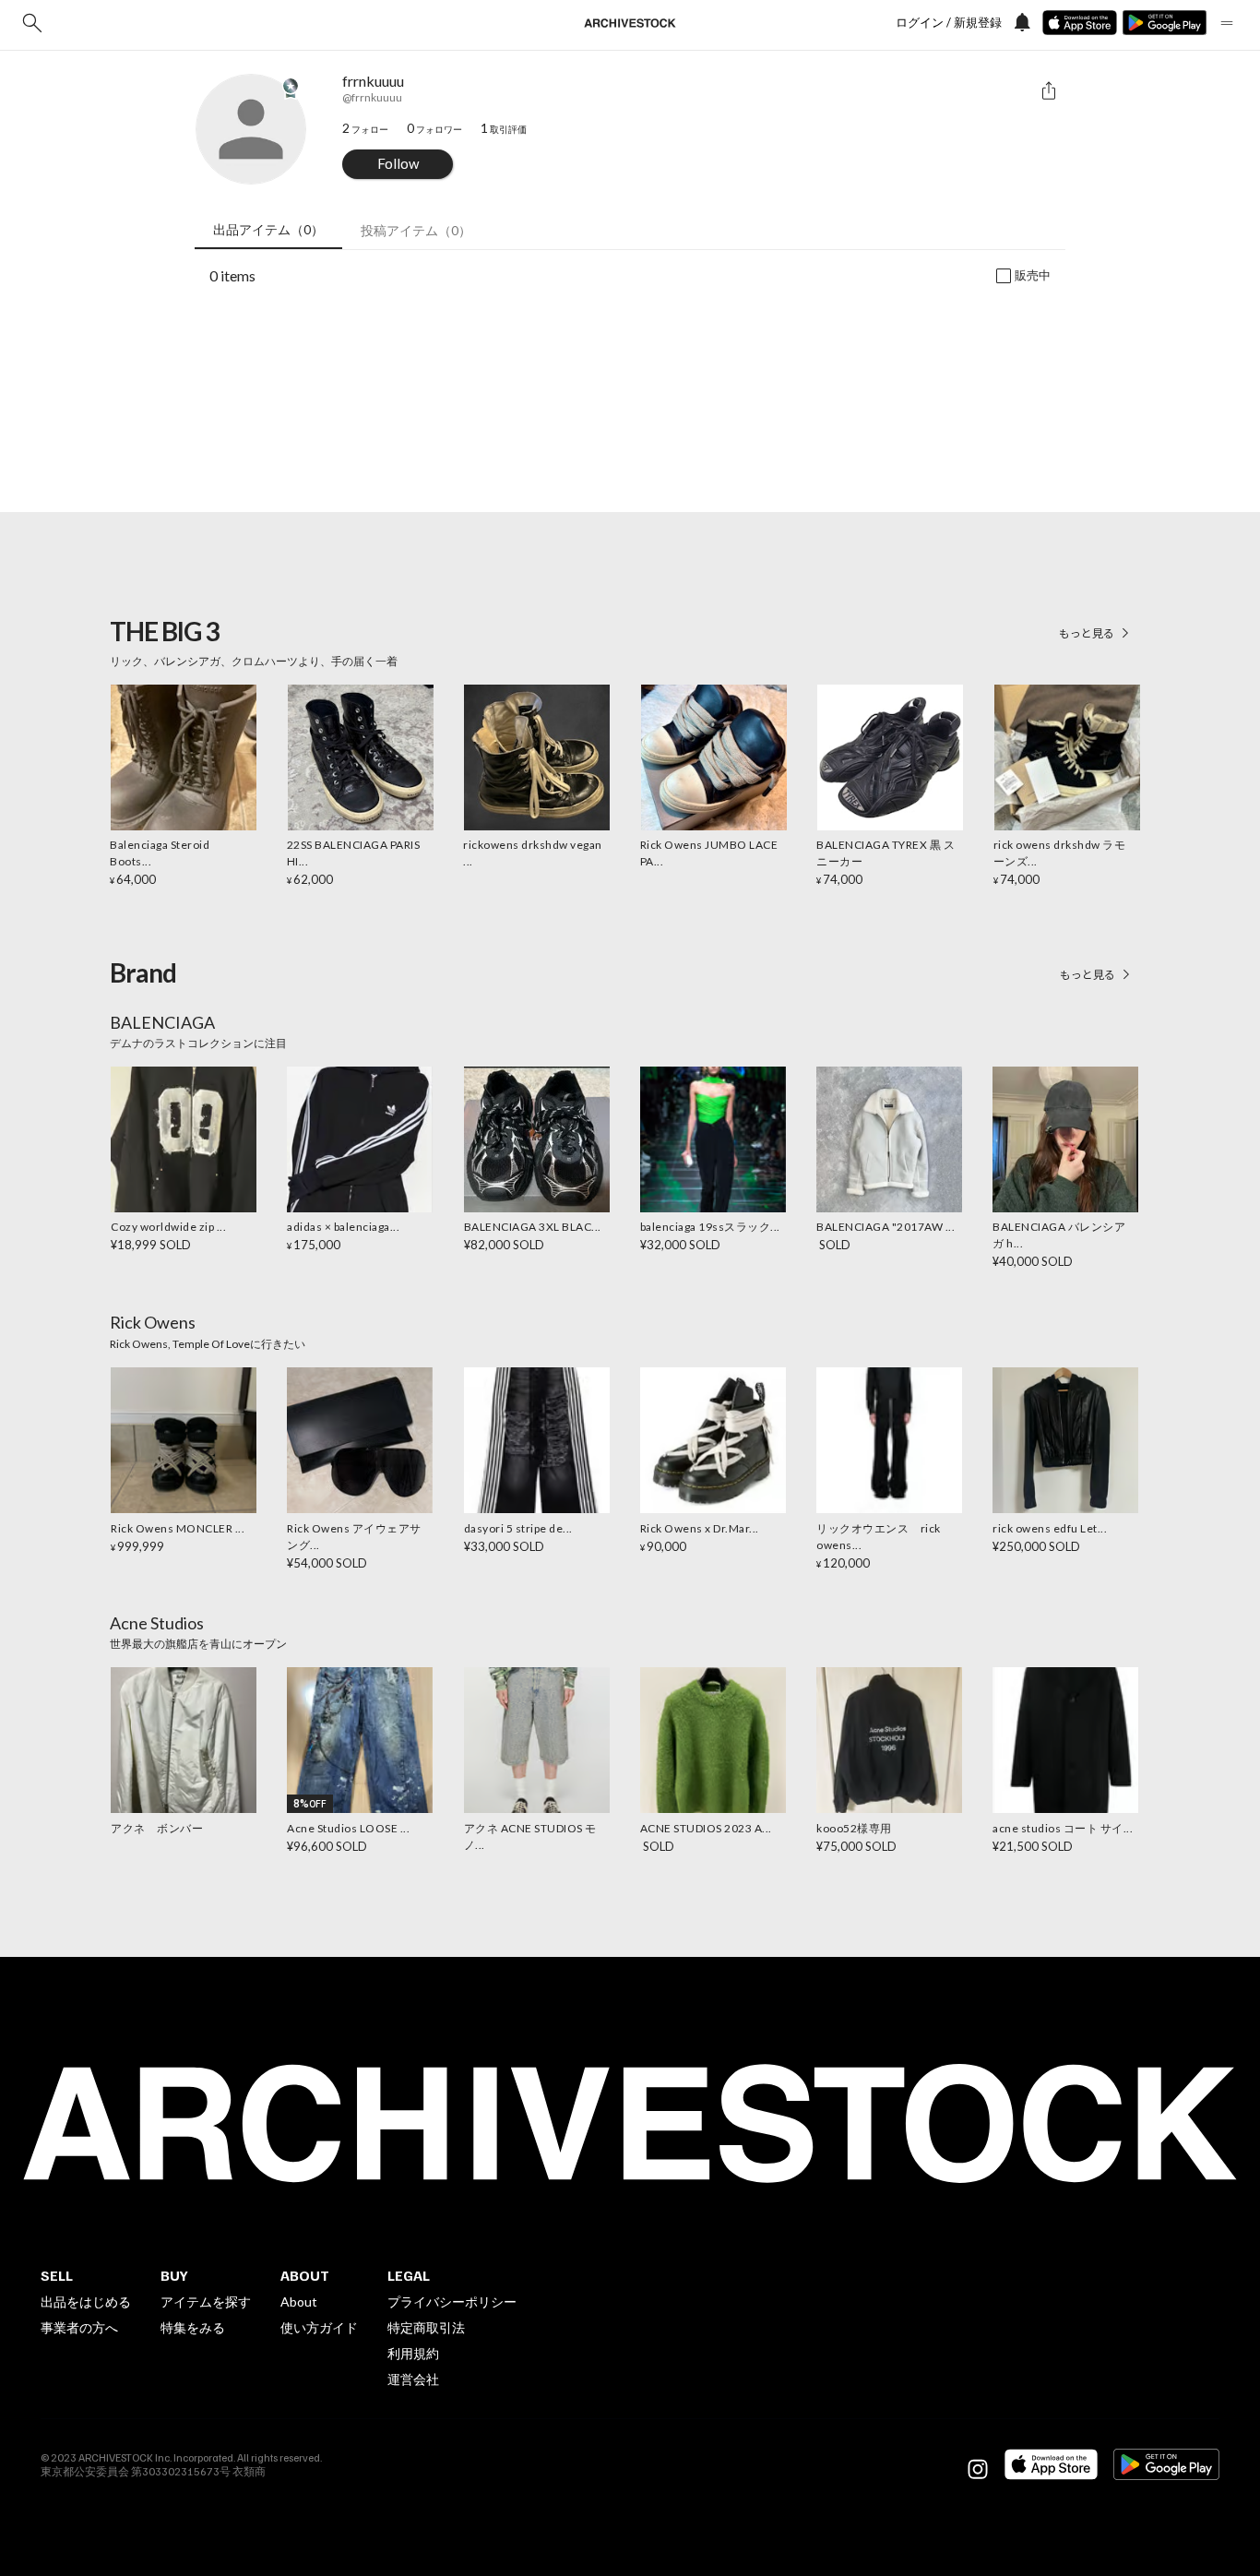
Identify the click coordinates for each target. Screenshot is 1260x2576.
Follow (398, 163)
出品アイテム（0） (268, 229)
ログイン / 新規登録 (949, 23)
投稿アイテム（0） (416, 230)
